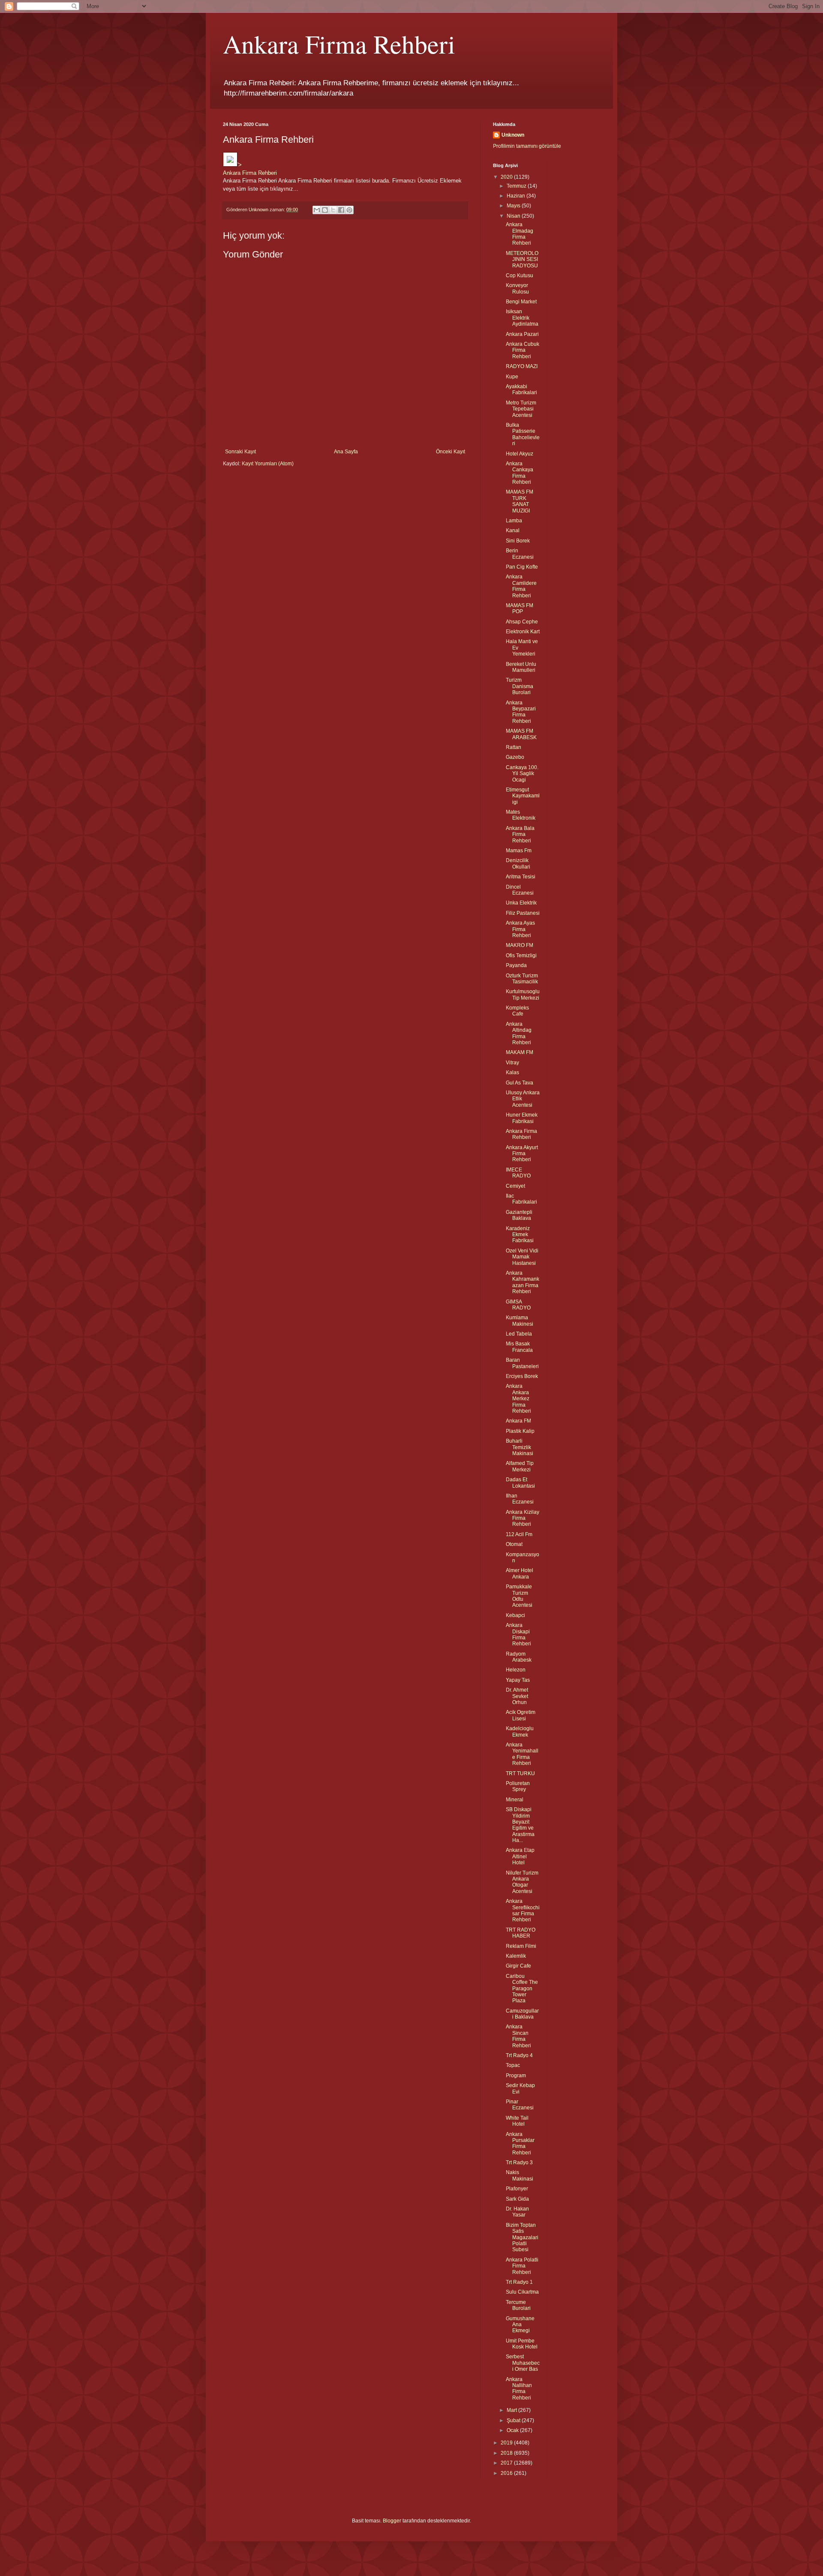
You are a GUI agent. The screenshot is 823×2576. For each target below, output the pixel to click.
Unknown (513, 135)
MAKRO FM (520, 945)
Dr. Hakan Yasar (517, 2212)
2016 (507, 2473)
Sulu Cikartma (522, 2292)
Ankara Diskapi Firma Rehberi (518, 1634)
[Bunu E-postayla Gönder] (317, 210)
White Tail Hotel (517, 2121)
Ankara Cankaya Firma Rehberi (520, 473)
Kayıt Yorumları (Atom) (268, 464)
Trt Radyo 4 (519, 2055)
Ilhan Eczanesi (520, 1499)
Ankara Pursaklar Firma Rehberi (520, 2143)
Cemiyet (515, 1186)
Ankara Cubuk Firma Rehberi (523, 350)
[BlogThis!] (325, 210)
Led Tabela (519, 1334)
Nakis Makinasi (520, 2175)
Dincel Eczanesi (520, 890)
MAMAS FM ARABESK (521, 734)
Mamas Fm (519, 851)
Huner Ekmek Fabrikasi (522, 1118)
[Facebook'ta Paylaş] (341, 210)
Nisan (514, 216)
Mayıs (514, 206)
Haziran (517, 196)
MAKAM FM (520, 1052)
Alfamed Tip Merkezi (520, 1466)
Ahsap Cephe (522, 622)
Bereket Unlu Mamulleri (521, 667)
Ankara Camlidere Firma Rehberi (521, 586)
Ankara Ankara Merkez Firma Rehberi (518, 1399)
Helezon (516, 1670)
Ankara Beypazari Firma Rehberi (521, 712)
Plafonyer (517, 2189)
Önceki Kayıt (451, 452)
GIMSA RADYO (518, 1305)
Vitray (512, 1063)
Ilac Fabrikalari (521, 1199)
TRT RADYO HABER (521, 1933)
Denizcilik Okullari (518, 863)
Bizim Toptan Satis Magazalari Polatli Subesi (522, 2238)
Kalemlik (516, 1956)
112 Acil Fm (519, 1534)
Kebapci (515, 1615)
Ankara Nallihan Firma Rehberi (519, 2389)
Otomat (514, 1544)
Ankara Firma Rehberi (339, 44)
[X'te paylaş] (333, 210)
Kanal (513, 530)
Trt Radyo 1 (519, 2282)
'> (240, 165)
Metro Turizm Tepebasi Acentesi (521, 409)
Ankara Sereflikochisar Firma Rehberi (523, 1910)
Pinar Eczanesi (520, 2105)
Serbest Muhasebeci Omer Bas (523, 2363)
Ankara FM (518, 1421)
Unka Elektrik (521, 903)
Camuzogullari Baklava (522, 2014)
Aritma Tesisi (521, 877)
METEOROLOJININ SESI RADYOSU (522, 259)
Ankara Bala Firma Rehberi (520, 834)
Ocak (513, 2430)
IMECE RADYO (518, 1173)
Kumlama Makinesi (520, 1321)
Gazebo (515, 757)
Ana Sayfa (346, 452)
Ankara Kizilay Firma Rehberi (523, 1518)
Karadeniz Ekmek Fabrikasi (520, 1235)
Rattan (514, 747)
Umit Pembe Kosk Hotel (522, 2344)
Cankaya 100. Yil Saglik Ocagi (522, 774)
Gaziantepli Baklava (519, 1215)
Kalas (512, 1072)
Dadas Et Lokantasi (520, 1483)
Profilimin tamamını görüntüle (527, 146)
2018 (507, 2453)
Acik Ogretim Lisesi (521, 1715)
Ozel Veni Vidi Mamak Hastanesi (522, 1257)
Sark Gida (517, 2199)
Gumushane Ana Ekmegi (520, 2325)
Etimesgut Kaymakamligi (523, 796)
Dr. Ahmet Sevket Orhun (517, 1696)
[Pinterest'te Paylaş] (349, 210)
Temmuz (517, 186)
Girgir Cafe (518, 1966)
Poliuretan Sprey (518, 1786)
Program (516, 2076)
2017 (507, 2463)
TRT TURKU (520, 1773)
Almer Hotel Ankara (520, 1573)
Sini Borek (518, 541)
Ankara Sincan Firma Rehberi (518, 2036)
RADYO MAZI (522, 366)
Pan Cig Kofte (522, 567)
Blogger (392, 2521)
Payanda (516, 965)
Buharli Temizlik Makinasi (520, 1447)
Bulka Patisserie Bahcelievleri (523, 434)
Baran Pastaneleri (522, 1363)
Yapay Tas (518, 1680)
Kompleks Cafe (517, 1011)
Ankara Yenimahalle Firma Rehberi (522, 1754)
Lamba (514, 521)
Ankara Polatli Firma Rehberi (522, 2266)
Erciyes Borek (522, 1376)
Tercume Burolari (518, 2305)
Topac (513, 2065)
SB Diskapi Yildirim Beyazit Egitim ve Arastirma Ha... (520, 1825)
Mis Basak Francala (519, 1347)
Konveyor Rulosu (517, 288)
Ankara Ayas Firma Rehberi (520, 929)
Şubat (514, 2420)
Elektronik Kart (523, 632)
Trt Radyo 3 (519, 2163)
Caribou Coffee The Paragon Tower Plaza (522, 1989)
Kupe (512, 377)
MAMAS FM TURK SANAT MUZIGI (520, 501)
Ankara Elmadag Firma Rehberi (520, 234)
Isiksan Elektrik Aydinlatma (522, 318)
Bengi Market (521, 302)
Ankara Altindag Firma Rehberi (519, 1033)
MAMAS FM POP (520, 608)
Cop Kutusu (520, 276)
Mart (512, 2410)
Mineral (515, 1800)
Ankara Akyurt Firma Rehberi (522, 1154)
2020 (507, 177)
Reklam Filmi (521, 1946)
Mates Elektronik (521, 815)
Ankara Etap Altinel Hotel (520, 1856)
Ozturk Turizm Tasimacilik (522, 979)
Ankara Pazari (522, 334)
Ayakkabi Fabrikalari (521, 389)
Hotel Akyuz (520, 454)
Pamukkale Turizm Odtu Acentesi (519, 1596)
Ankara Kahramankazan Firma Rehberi (523, 1282)
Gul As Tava (520, 1083)
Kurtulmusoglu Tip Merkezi (523, 994)
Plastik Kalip (520, 1431)
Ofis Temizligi (521, 956)
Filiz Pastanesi (523, 913)
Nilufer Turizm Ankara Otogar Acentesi (522, 1882)
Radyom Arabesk (519, 1657)
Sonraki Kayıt (240, 452)
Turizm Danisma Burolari (520, 686)
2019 (507, 2443)
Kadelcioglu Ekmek (520, 1731)
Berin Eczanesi (520, 554)
